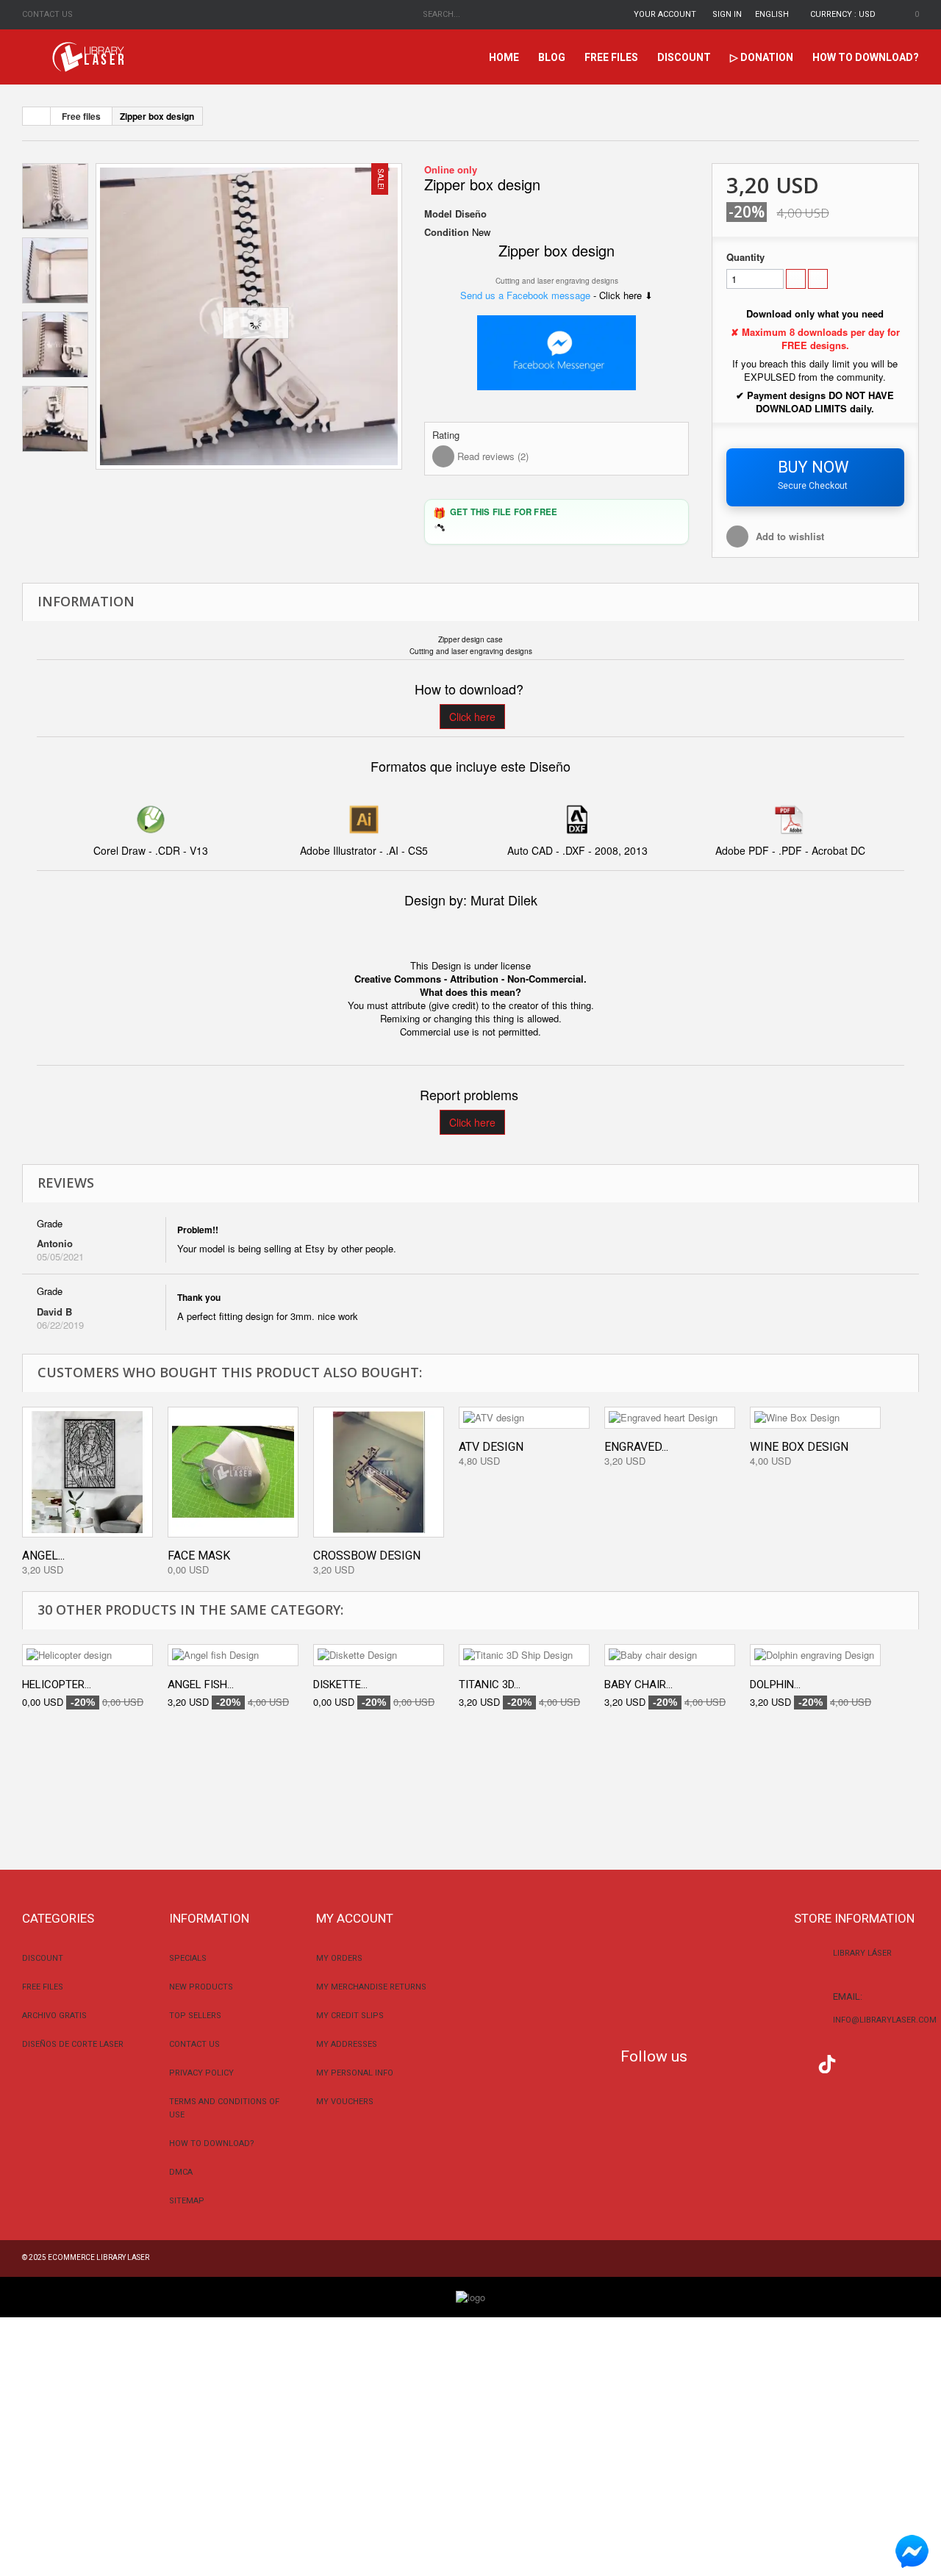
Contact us (47, 14)
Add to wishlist (790, 536)
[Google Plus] (827, 2064)
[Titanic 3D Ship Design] (524, 1655)
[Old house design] (249, 316)
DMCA (181, 2172)
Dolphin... (775, 1685)
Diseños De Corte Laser (73, 2044)
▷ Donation (762, 57)
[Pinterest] (857, 2062)
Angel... (43, 1556)
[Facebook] (710, 2062)
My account (355, 1918)
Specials (188, 1958)
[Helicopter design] (87, 1655)
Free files (611, 57)
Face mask (199, 1556)
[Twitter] (739, 2062)
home (504, 57)
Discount (684, 57)
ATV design (491, 1447)
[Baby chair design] (670, 1655)
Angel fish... (201, 1685)
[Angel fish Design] (233, 1655)
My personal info (355, 2073)
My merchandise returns (371, 1987)
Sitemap (187, 2201)
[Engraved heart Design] (670, 1418)
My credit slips (350, 2016)
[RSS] (769, 2062)
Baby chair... (638, 1685)
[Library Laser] (90, 57)
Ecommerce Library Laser (99, 2257)
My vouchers (345, 2102)
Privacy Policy (201, 2073)
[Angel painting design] (87, 1472)
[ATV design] (524, 1418)
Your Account (665, 14)
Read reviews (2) (491, 456)
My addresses (347, 2044)
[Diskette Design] (379, 1655)
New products (201, 1987)
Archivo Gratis (54, 2016)
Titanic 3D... (490, 1685)
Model (438, 214)
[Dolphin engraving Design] (815, 1655)
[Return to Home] (37, 116)
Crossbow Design (367, 1556)
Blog (552, 57)
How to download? (866, 57)
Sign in (727, 14)
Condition (447, 232)
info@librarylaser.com (885, 2020)
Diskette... (340, 1685)
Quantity (745, 257)
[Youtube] (798, 2062)
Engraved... (636, 1447)
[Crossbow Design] (379, 1472)
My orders (339, 1958)
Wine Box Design (799, 1447)
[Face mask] (233, 1472)
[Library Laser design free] (470, 2296)
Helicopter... (57, 1685)
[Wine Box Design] (815, 1418)
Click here (472, 717)
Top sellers (195, 2016)
